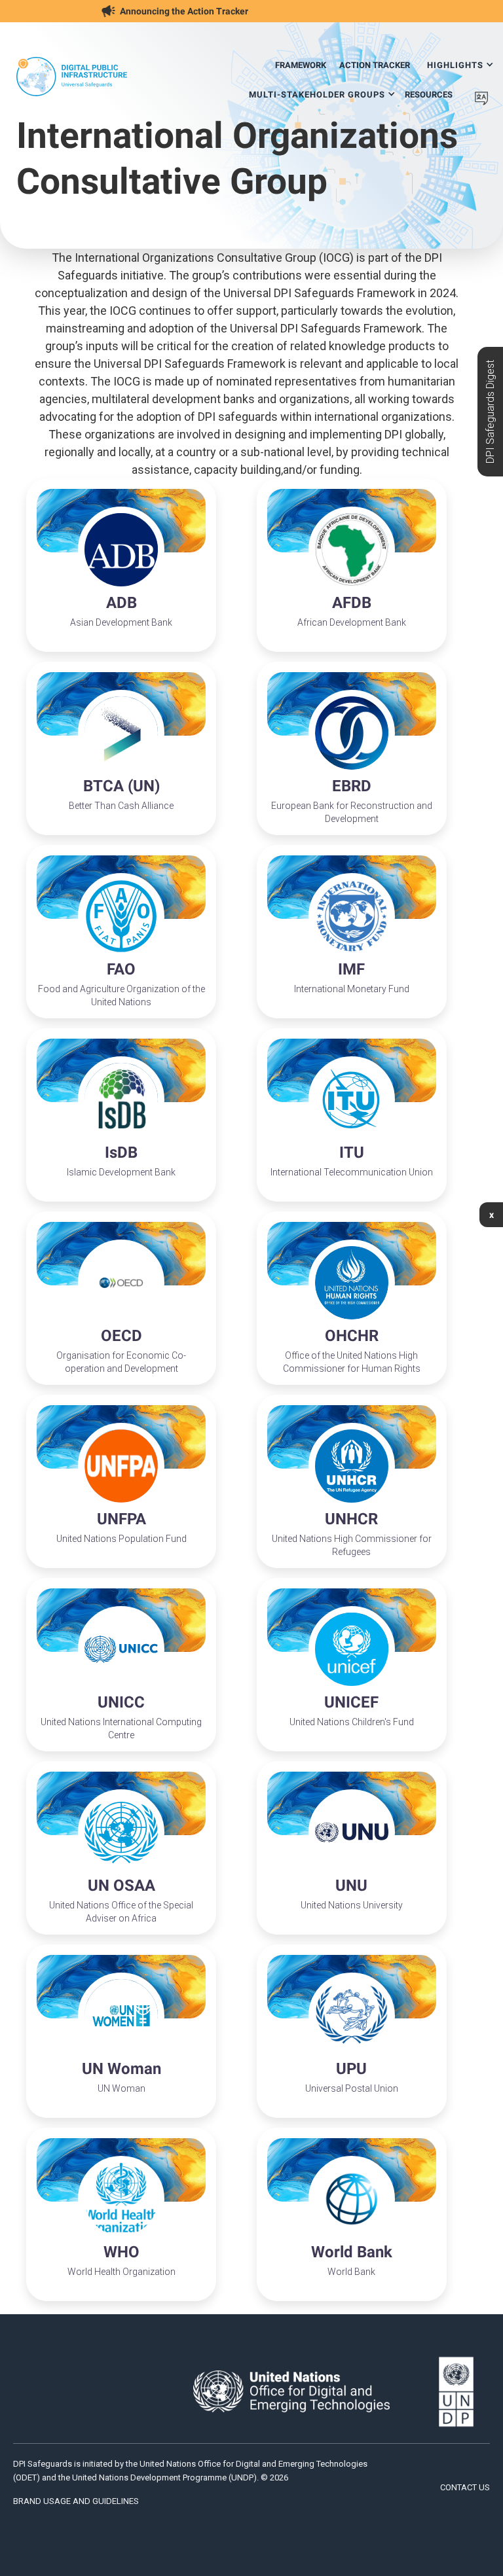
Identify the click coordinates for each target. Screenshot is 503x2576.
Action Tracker (375, 65)
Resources (429, 95)
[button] (460, 61)
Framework (301, 65)
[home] (72, 77)
